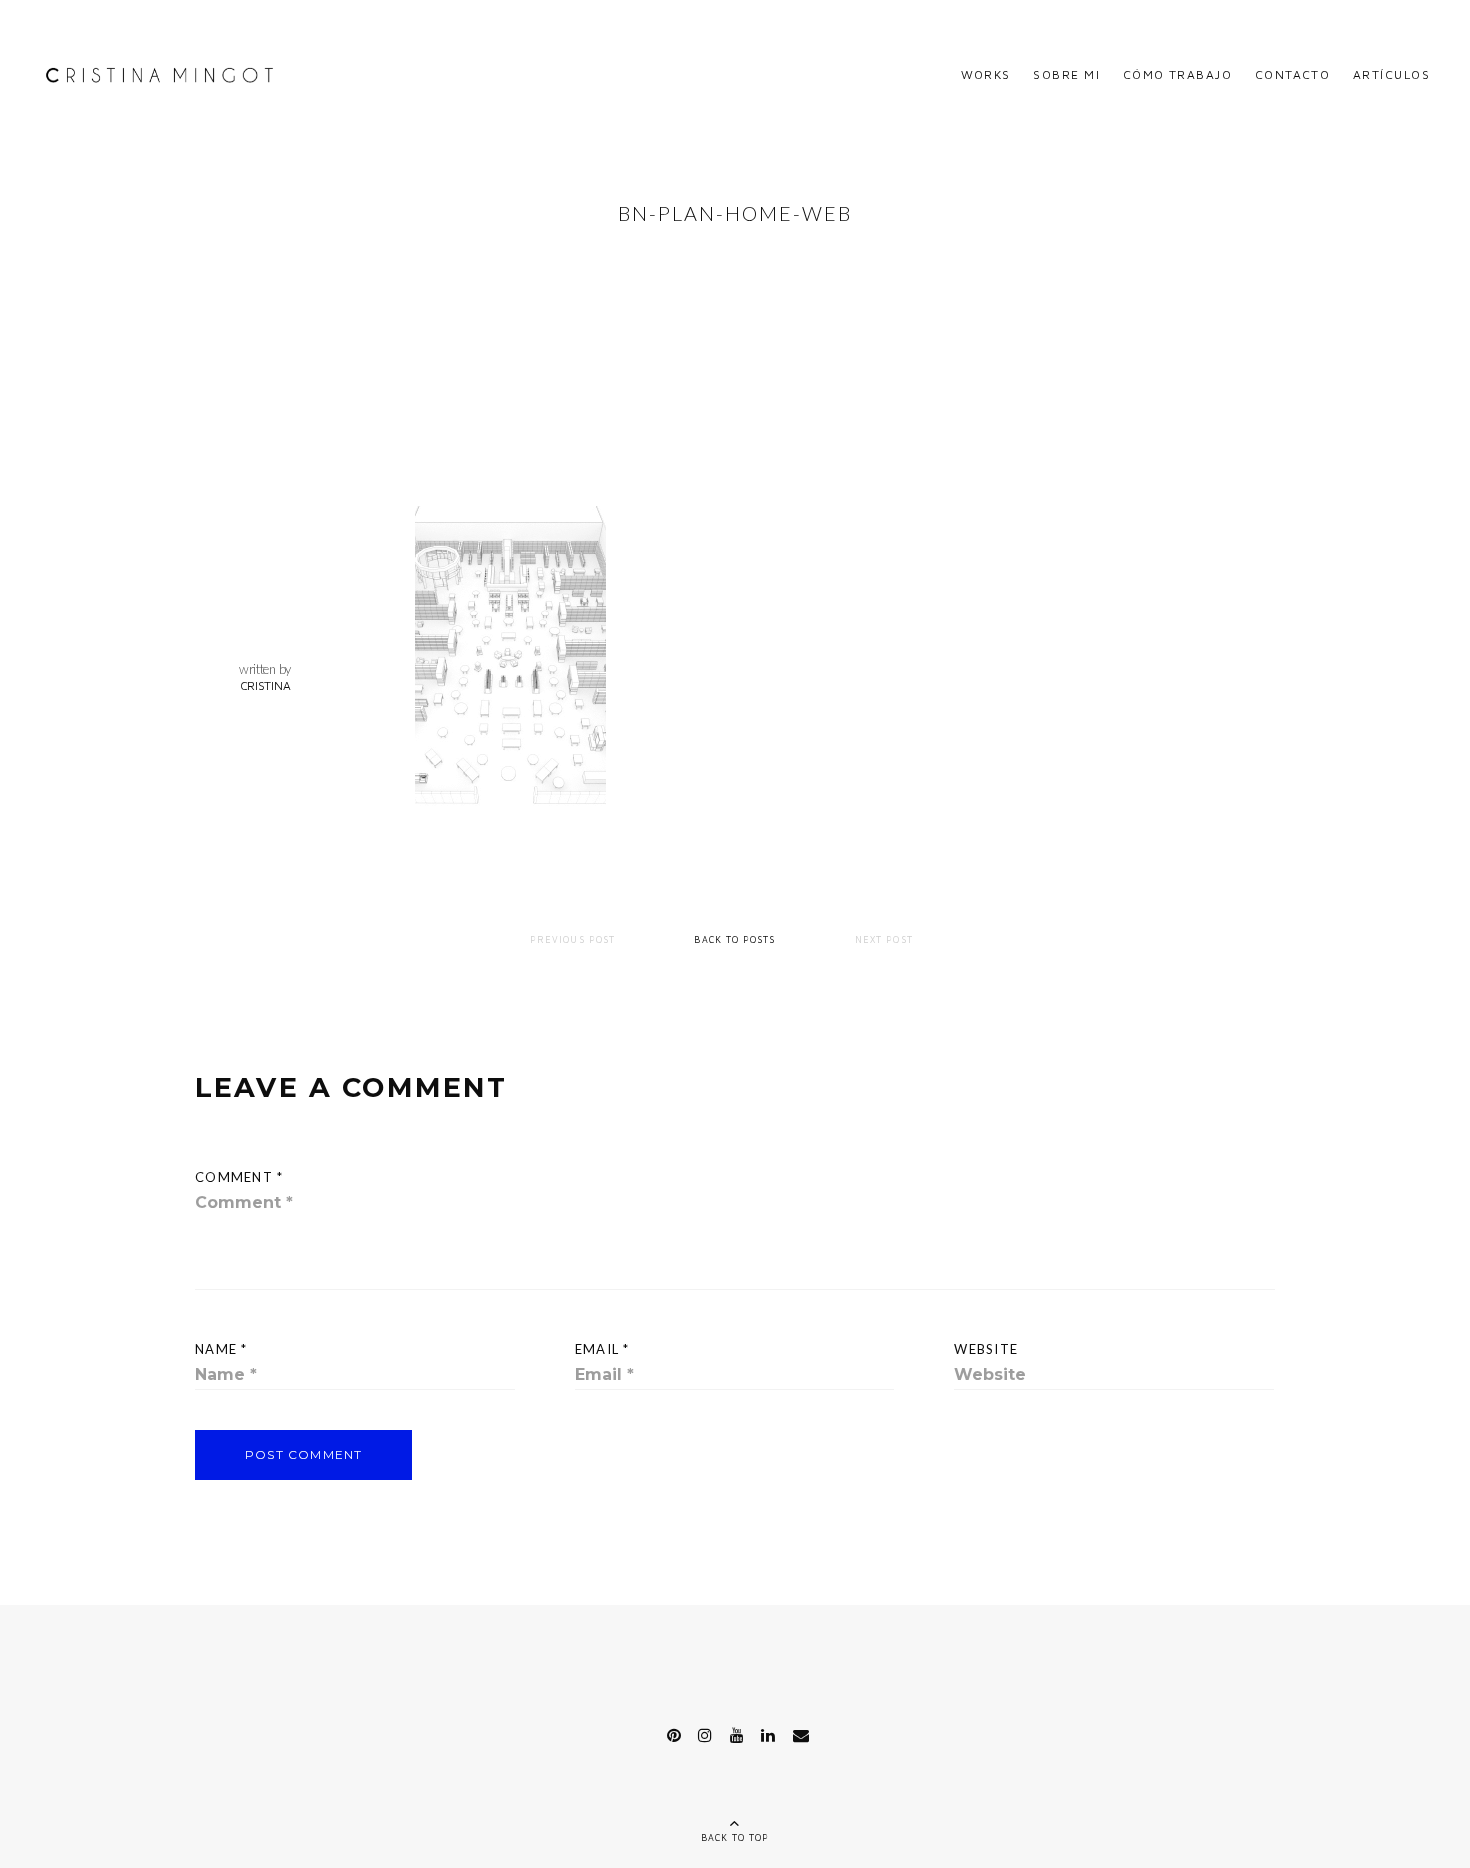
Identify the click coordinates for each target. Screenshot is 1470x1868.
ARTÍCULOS (1391, 74)
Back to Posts (734, 939)
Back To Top (735, 1837)
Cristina (265, 685)
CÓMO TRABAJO (1177, 74)
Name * (221, 1349)
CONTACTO (1293, 74)
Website (986, 1349)
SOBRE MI (1066, 74)
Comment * (239, 1177)
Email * (602, 1349)
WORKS (986, 74)
